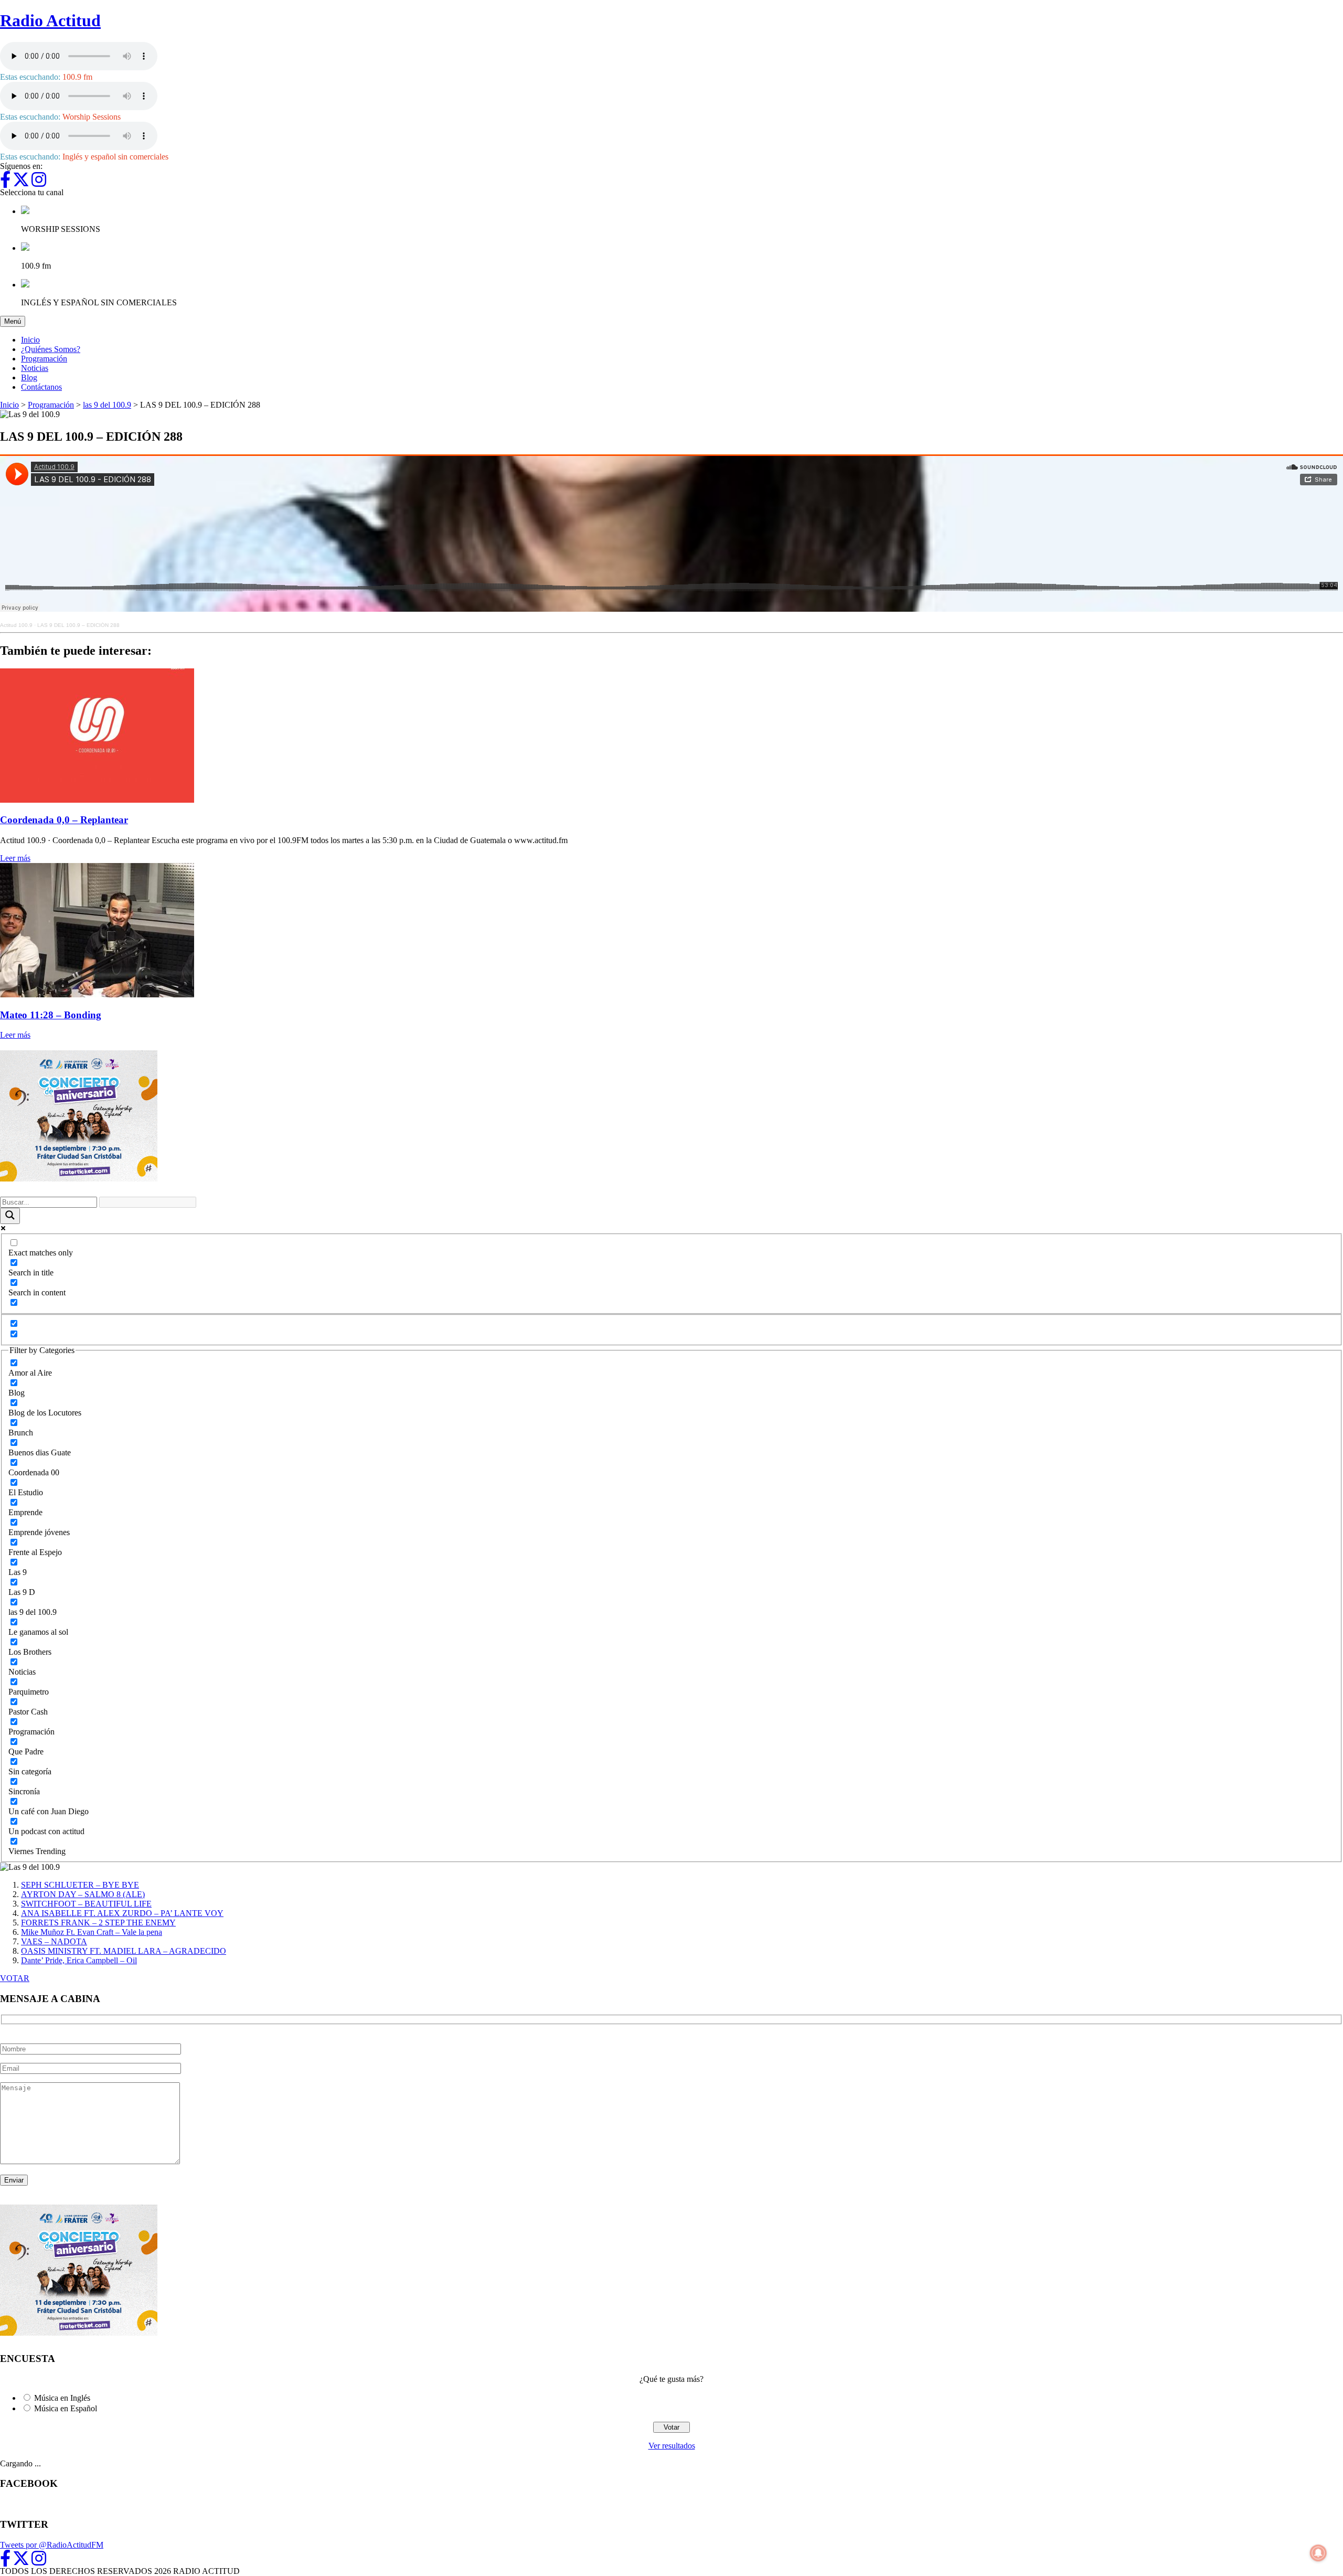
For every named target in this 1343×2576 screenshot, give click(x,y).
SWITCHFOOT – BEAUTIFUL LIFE (86, 1904)
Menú (15, 321)
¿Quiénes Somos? (51, 349)
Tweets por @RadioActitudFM (52, 2545)
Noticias (35, 368)
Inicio (30, 340)
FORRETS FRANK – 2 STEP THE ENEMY (98, 1923)
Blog (29, 377)
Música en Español (66, 2408)
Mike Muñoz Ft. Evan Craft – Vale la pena (92, 1932)
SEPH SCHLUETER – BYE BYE (80, 1885)
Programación (44, 359)
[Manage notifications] (1318, 2553)
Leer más (15, 858)
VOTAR (15, 1978)
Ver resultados (672, 2446)
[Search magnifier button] (10, 1216)
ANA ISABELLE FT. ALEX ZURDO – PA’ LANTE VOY (122, 1913)
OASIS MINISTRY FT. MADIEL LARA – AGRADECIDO (124, 1951)
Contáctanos (41, 387)
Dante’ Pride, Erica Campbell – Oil (79, 1960)
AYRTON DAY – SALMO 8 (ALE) (83, 1894)
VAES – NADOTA (54, 1941)
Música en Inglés (62, 2398)
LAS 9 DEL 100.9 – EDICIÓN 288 (78, 625)
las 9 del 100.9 (107, 405)
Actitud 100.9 (16, 625)
